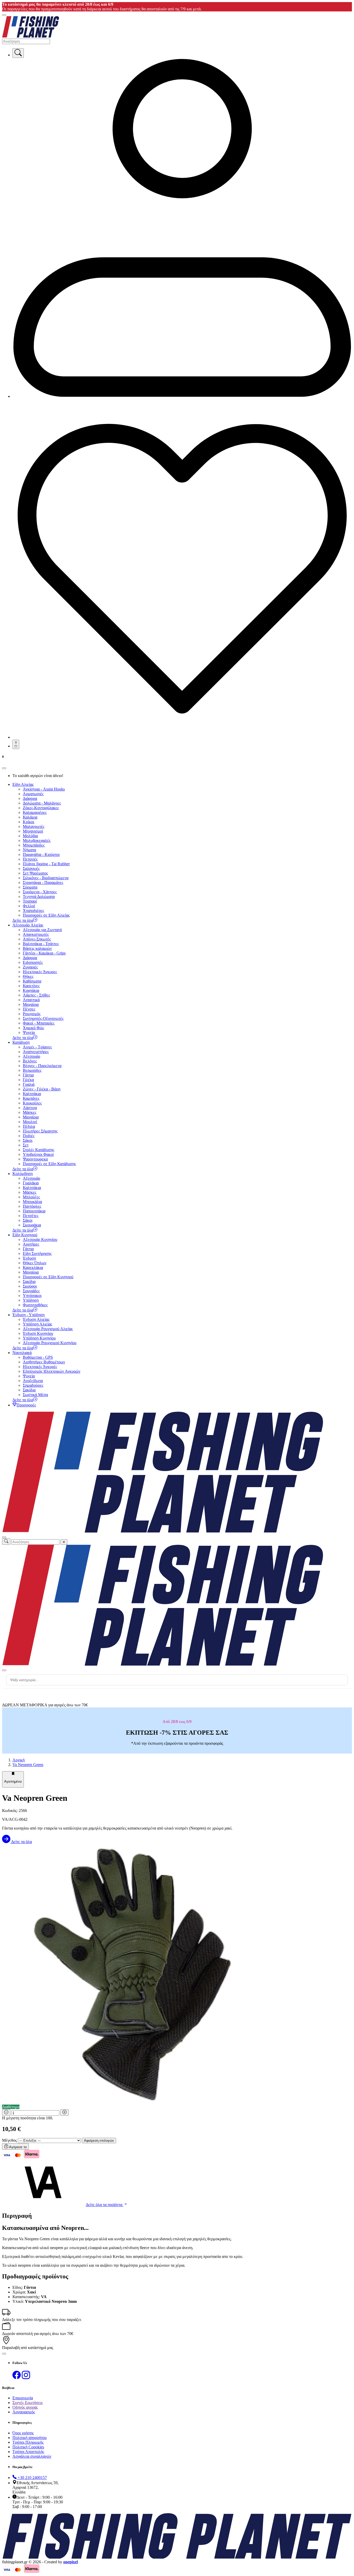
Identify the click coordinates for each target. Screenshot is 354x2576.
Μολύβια (30, 836)
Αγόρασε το (17, 2147)
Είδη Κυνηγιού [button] (25, 1235)
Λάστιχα (30, 1108)
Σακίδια (29, 1282)
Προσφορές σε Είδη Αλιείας (46, 915)
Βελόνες (30, 1061)
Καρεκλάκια (33, 1268)
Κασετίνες (31, 986)
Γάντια (28, 1075)
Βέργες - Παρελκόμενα (42, 1066)
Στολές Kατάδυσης (38, 1150)
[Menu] (4, 15)
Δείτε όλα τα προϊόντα (105, 2205)
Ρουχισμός (32, 1014)
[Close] (4, 768)
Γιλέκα (28, 1080)
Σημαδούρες (33, 1385)
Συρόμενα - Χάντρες (40, 892)
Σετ (26, 1145)
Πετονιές (30, 859)
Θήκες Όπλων (35, 1263)
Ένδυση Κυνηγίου (38, 1333)
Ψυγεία (29, 1032)
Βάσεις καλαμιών (37, 948)
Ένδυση (29, 1258)
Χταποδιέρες (33, 911)
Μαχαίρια (31, 1004)
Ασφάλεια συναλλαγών (32, 2456)
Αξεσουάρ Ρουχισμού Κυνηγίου (50, 1343)
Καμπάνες (31, 1098)
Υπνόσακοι (32, 1296)
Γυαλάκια (31, 1183)
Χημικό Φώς (33, 1028)
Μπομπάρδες (34, 845)
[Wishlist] (182, 737)
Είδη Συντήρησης (37, 1253)
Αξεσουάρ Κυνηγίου (40, 1239)
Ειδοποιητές (33, 962)
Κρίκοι (29, 822)
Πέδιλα (29, 1126)
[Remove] (6, 2113)
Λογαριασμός (24, 2412)
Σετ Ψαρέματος (35, 873)
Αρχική (19, 1760)
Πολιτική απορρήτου (30, 2438)
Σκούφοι (30, 1286)
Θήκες (28, 976)
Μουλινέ (30, 1122)
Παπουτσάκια (34, 1211)
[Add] (65, 2113)
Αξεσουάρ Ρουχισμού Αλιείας (48, 1329)
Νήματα (29, 850)
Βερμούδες (32, 1070)
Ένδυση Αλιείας (36, 1319)
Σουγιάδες (31, 1291)
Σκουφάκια (32, 1225)
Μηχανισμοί (33, 831)
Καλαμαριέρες (35, 812)
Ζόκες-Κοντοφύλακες (41, 808)
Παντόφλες (32, 1206)
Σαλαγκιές (31, 868)
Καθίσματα (32, 981)
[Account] (182, 396)
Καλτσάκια (32, 1094)
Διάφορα (30, 798)
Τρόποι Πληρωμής (28, 2442)
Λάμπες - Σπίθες (36, 995)
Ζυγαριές (30, 967)
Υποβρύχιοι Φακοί (38, 1154)
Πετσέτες (31, 1216)
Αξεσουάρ (31, 1056)
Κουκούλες (32, 1103)
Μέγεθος (9, 2140)
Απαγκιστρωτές (36, 934)
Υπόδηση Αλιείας (37, 1324)
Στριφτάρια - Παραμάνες (43, 882)
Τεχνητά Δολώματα (39, 897)
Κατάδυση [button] (21, 1042)
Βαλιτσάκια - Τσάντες (41, 944)
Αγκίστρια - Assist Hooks (44, 789)
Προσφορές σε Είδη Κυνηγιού (48, 1277)
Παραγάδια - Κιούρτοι (41, 854)
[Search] (18, 53)
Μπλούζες (31, 1197)
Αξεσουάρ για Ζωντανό (42, 930)
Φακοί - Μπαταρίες (39, 1023)
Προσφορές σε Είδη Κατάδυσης (49, 1164)
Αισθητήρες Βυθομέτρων (44, 1362)
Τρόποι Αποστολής (28, 2452)
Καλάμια (30, 817)
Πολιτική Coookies (28, 2447)
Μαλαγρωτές (34, 826)
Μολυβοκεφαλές (37, 840)
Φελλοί (29, 906)
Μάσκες (30, 1112)
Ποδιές (29, 1136)
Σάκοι (28, 1140)
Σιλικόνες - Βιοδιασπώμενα (46, 878)
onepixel (70, 2562)
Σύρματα (30, 887)
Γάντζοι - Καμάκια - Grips (44, 953)
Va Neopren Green (28, 1765)
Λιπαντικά (31, 1000)
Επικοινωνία (23, 2398)
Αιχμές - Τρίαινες (37, 1047)
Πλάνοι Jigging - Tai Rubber (46, 864)
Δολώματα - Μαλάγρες (42, 803)
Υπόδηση (31, 1300)
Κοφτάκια (31, 990)
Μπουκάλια (32, 1202)
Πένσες (29, 1009)
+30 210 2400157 (32, 2478)
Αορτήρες (31, 1244)
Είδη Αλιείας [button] (23, 784)
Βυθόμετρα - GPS (38, 1357)
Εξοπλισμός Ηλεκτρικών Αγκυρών (52, 1371)
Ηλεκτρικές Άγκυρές (40, 1367)
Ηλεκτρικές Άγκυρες (40, 972)
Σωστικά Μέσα (35, 1395)
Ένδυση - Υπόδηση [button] (29, 1315)
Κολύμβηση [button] (23, 1174)
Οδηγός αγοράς (25, 2407)
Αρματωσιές (33, 794)
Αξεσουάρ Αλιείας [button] (28, 925)
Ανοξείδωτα (33, 1381)
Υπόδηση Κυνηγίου (39, 1338)
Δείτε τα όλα (21, 1842)
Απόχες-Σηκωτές (37, 939)
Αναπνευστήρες (36, 1052)
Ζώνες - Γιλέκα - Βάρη (42, 1089)
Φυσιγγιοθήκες (35, 1305)
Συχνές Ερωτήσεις (28, 2403)
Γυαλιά (29, 1084)
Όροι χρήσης (23, 2433)
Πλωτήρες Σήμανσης (40, 1131)
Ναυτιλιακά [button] (22, 1353)
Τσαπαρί (30, 901)
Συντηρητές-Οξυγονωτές (43, 1018)
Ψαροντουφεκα (35, 1159)
